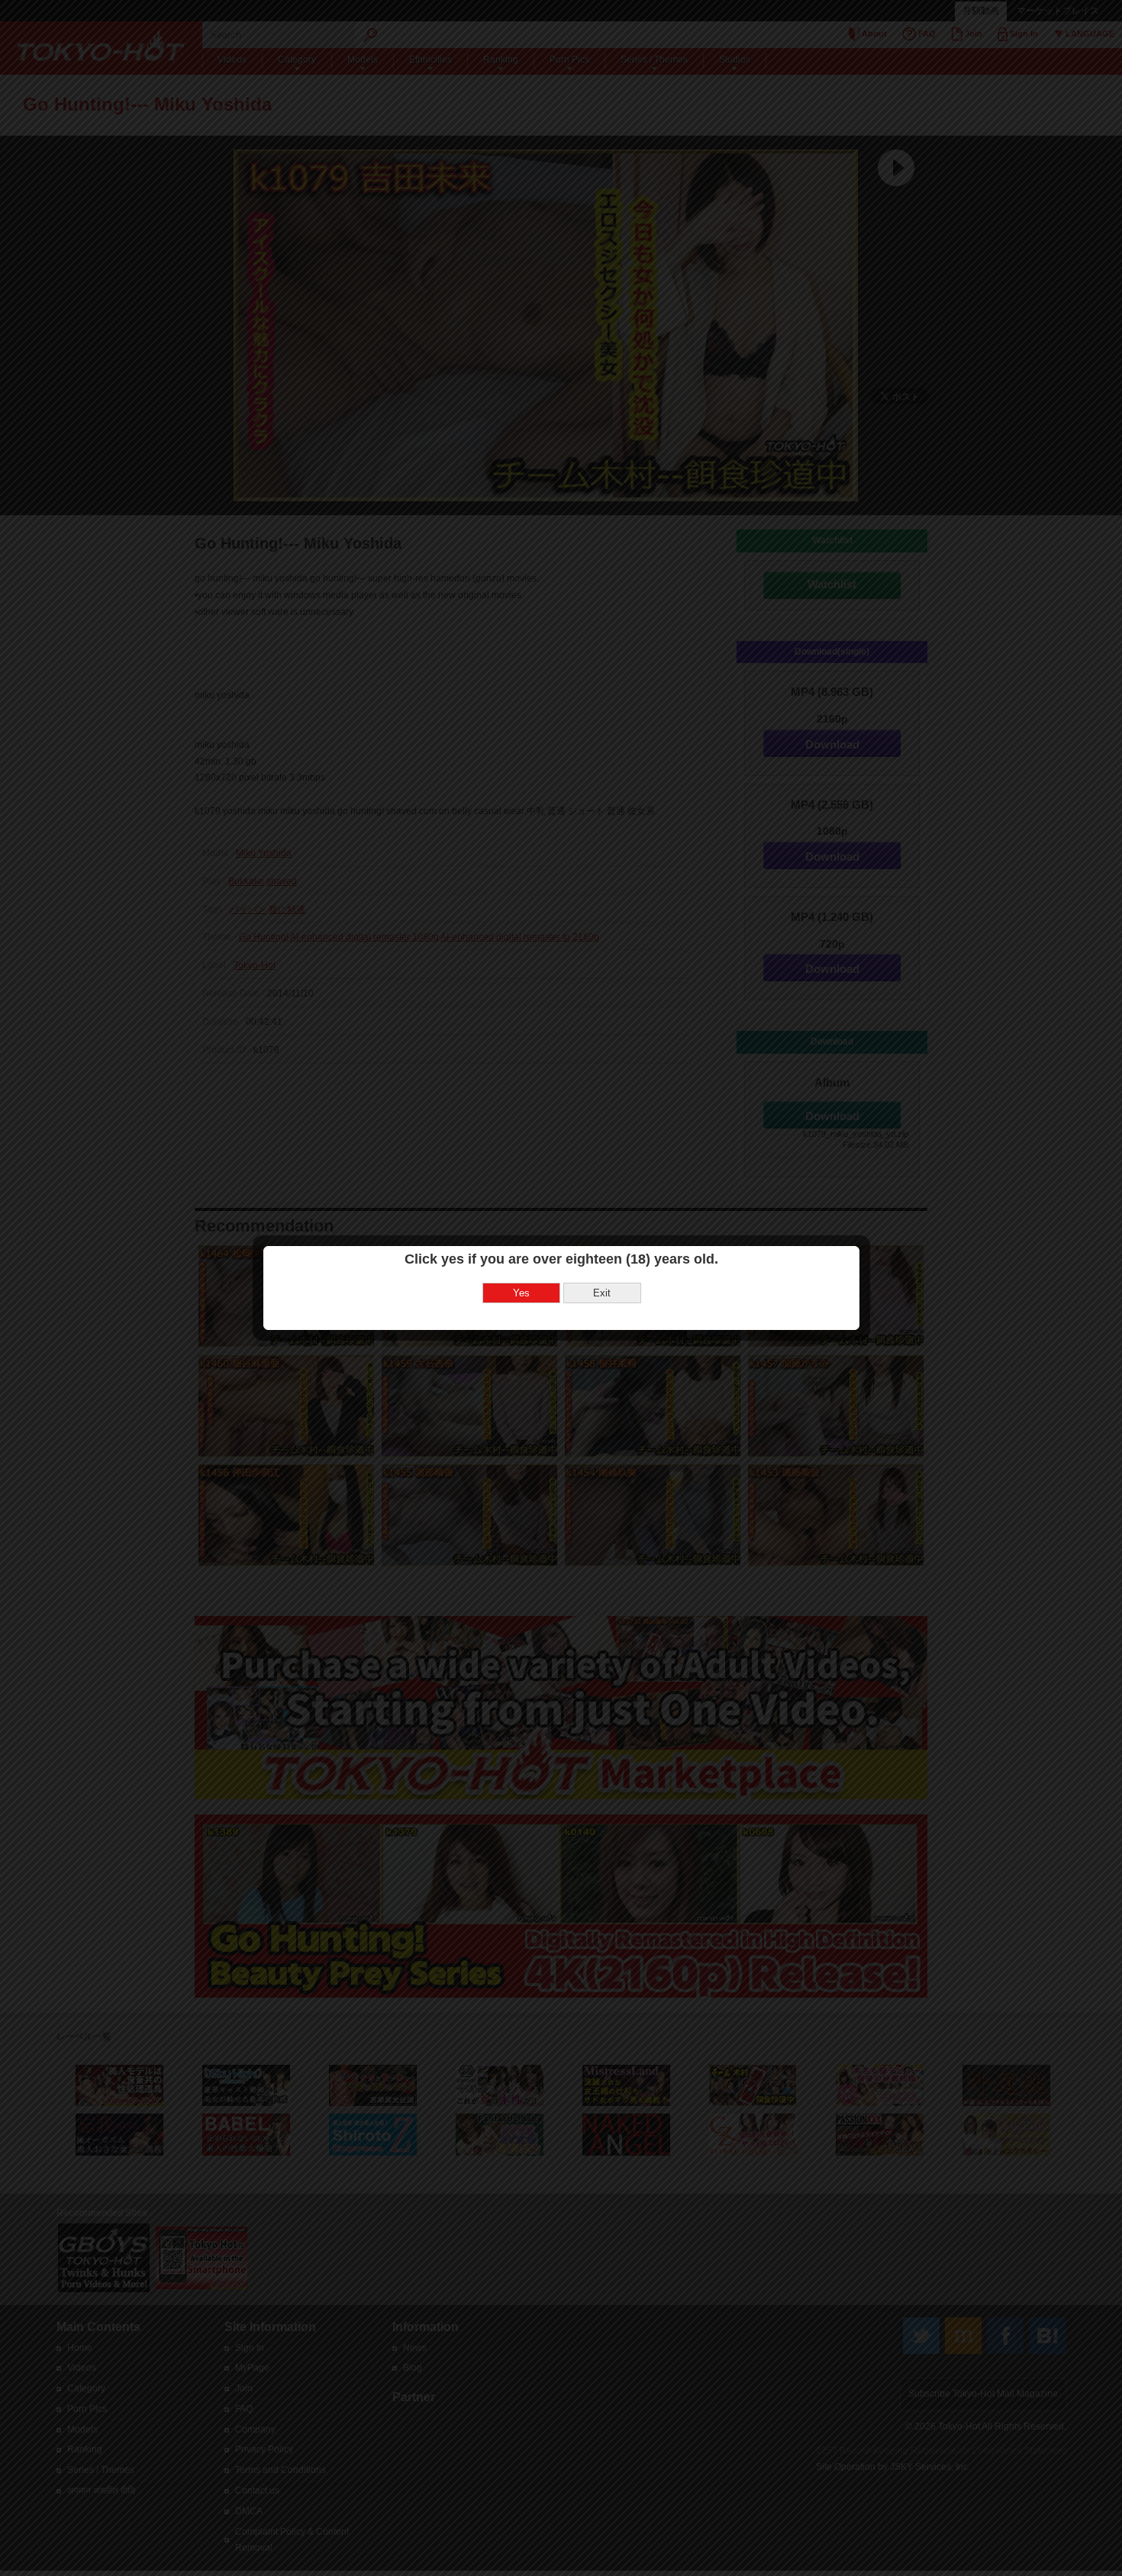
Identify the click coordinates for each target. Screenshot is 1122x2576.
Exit (602, 1293)
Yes (521, 1293)
